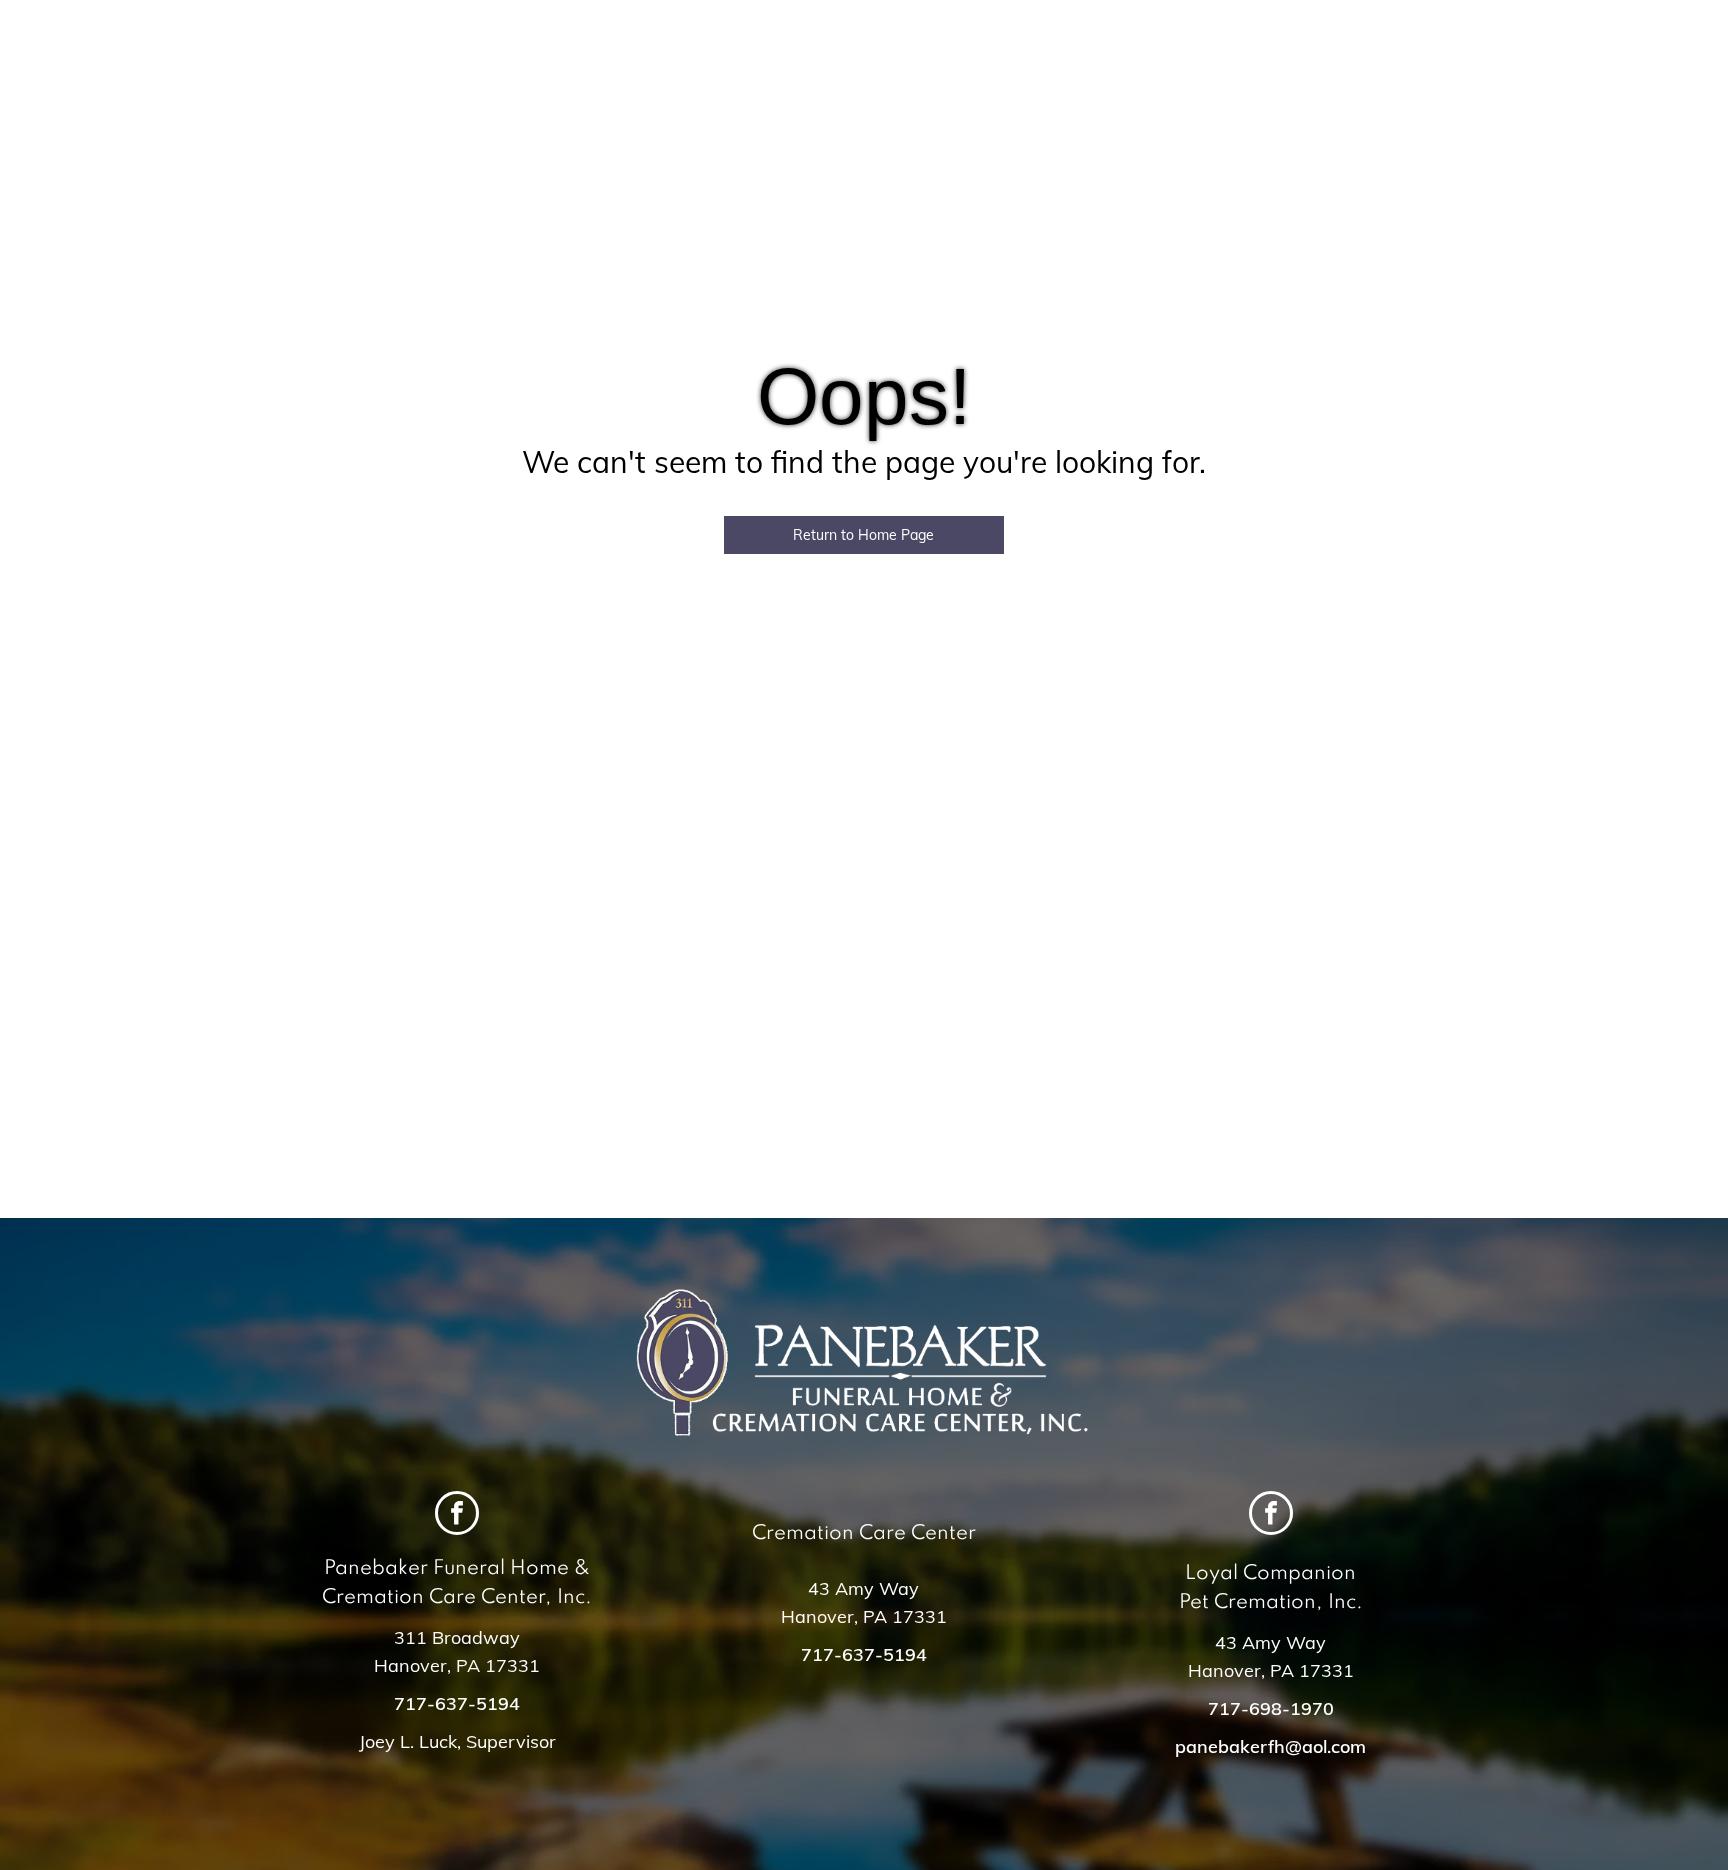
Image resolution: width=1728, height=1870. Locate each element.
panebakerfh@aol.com (1270, 1746)
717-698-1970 (1271, 1708)
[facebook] (457, 1515)
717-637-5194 (457, 1703)
